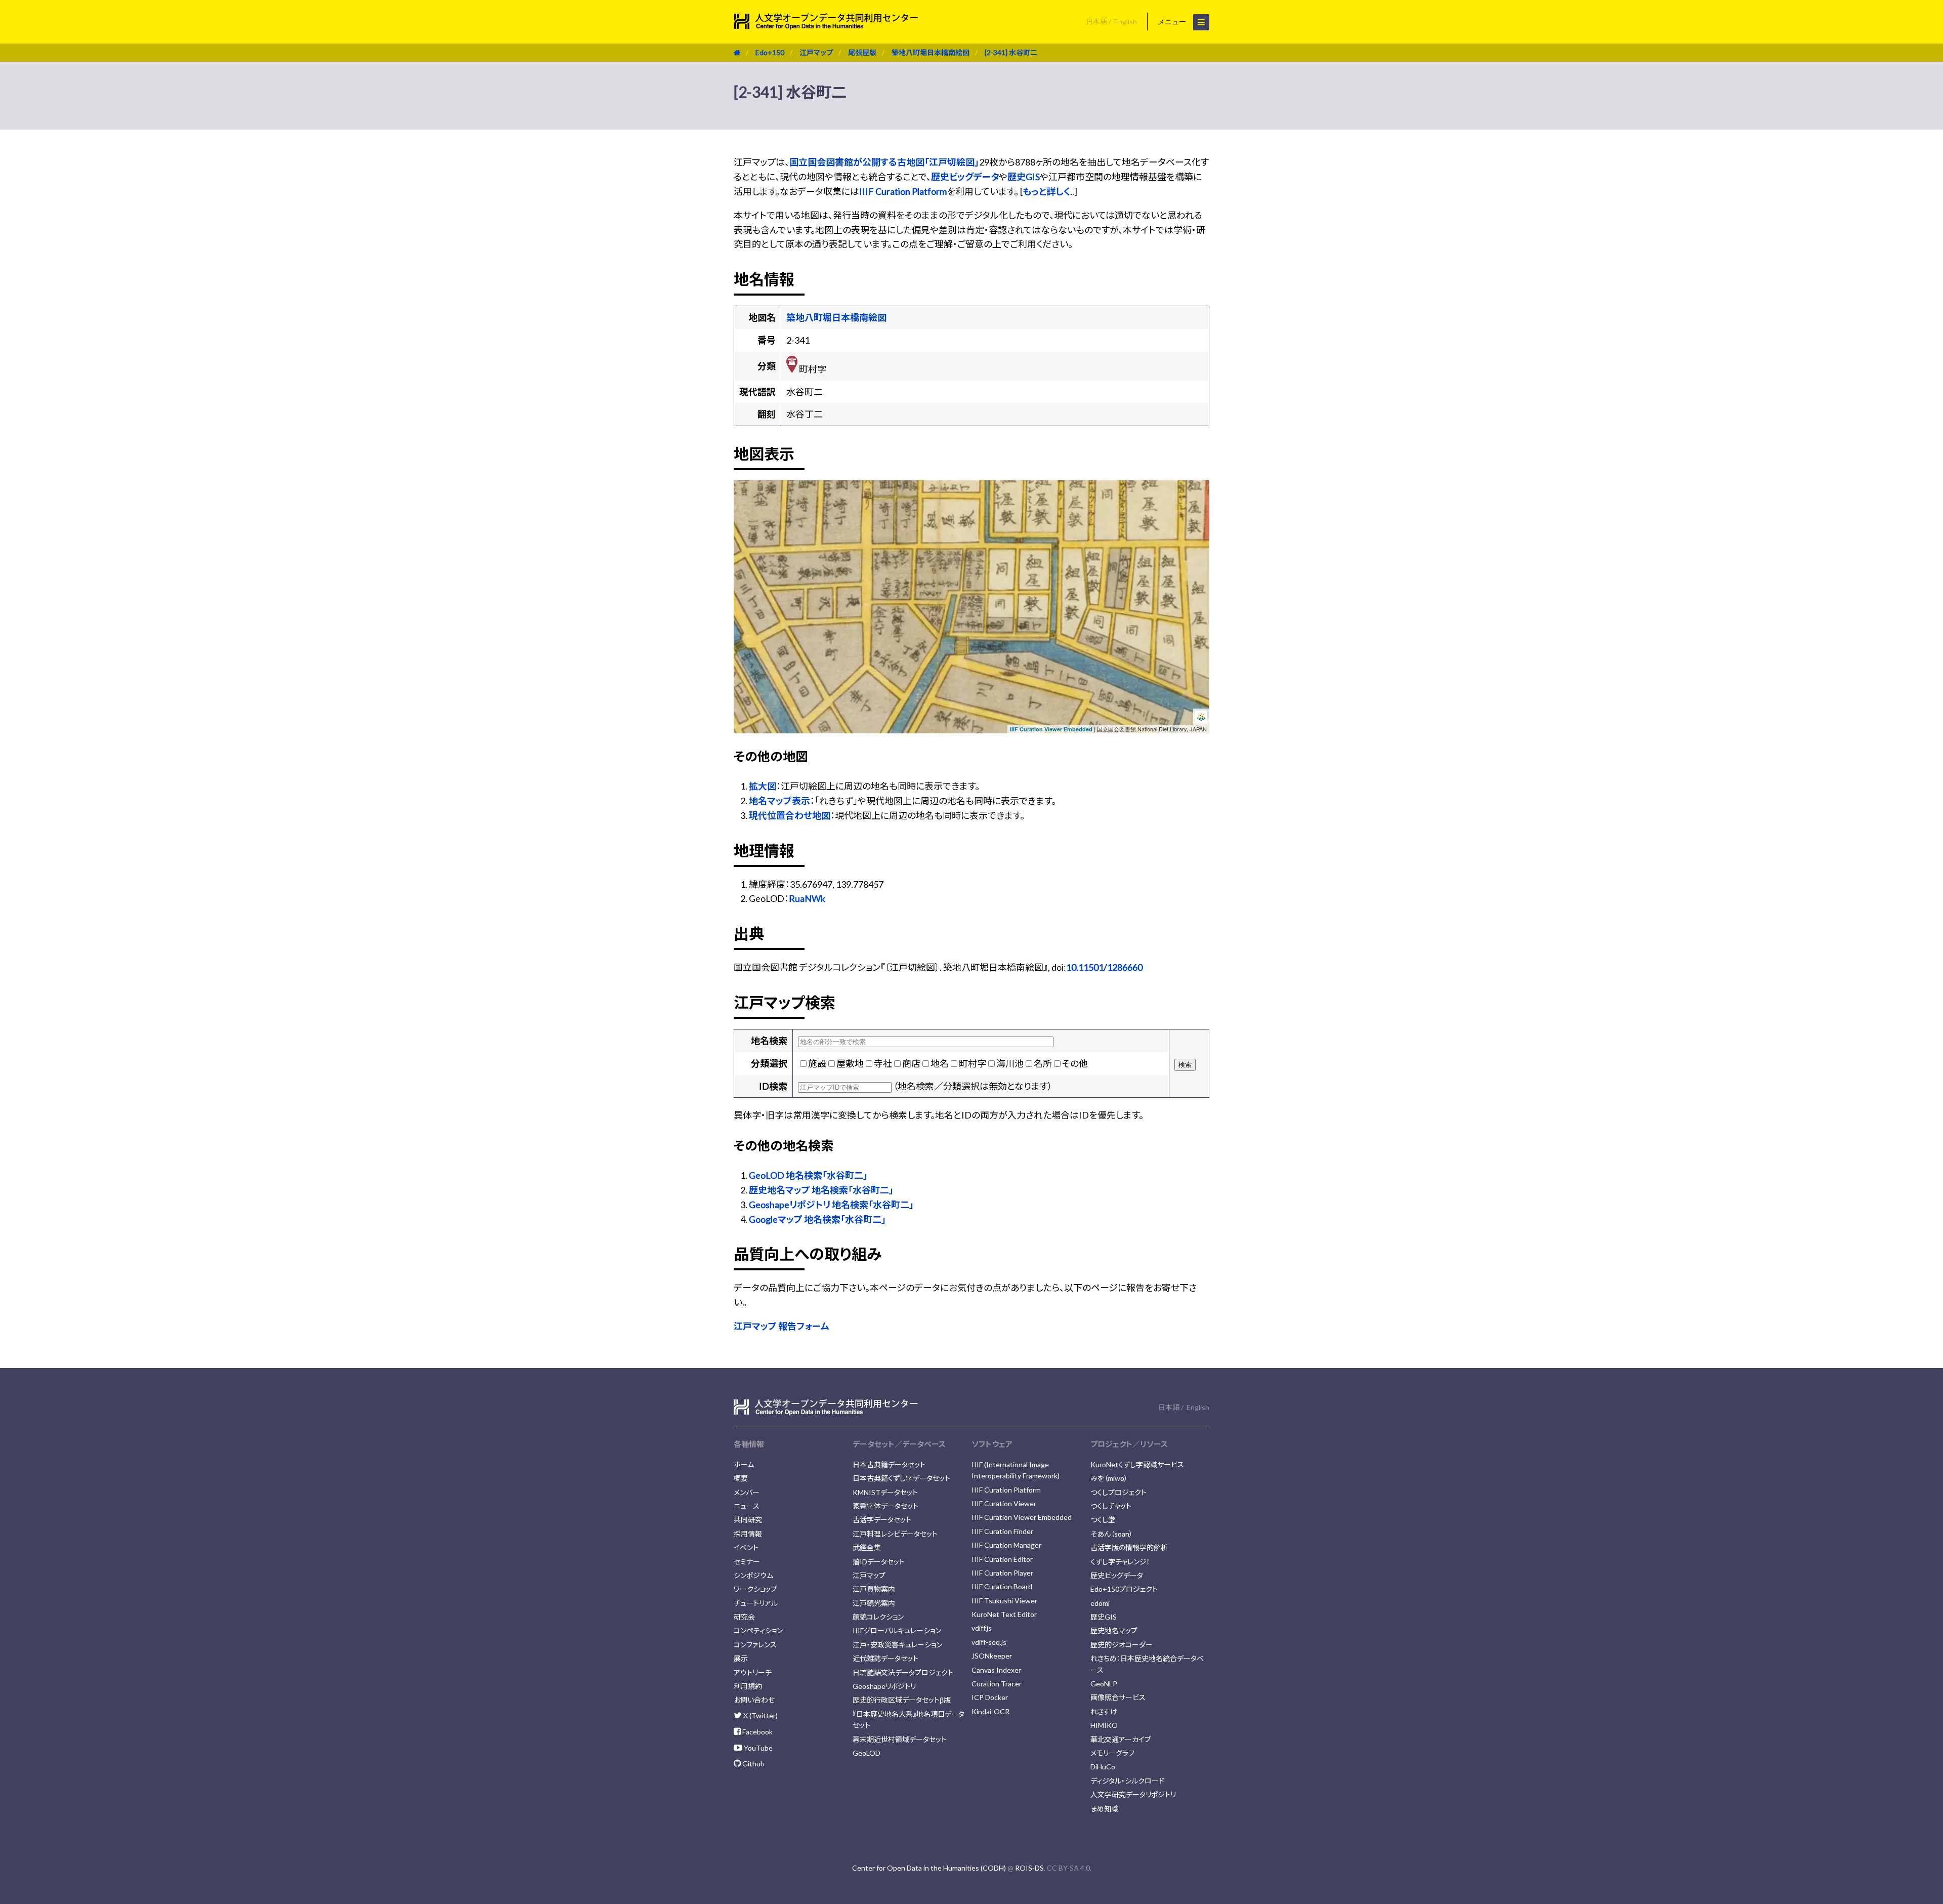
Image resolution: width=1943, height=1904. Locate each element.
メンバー (747, 1492)
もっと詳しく (1046, 191)
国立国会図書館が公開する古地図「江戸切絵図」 (884, 162)
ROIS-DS (1029, 1868)
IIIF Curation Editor (1002, 1559)
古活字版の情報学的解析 (1129, 1547)
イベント (746, 1547)
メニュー (1173, 22)
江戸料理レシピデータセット (895, 1534)
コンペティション (758, 1630)
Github (753, 1764)
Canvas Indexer (996, 1670)
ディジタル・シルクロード (1127, 1781)
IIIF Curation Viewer (1004, 1503)
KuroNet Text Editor (1004, 1614)
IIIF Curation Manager (1006, 1545)
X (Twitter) (760, 1715)
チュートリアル (756, 1603)
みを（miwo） (1109, 1478)
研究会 (744, 1617)
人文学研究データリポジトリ (1133, 1794)
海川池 (1010, 1063)
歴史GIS (1024, 177)
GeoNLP (1104, 1684)
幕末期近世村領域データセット (900, 1739)
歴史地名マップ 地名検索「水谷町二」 (821, 1190)
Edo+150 (770, 52)
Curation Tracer (997, 1684)
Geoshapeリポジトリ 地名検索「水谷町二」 (831, 1205)
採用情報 (748, 1534)
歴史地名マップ (1114, 1630)
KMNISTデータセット (885, 1492)
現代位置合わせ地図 (790, 815)
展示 (741, 1658)
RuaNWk (807, 898)
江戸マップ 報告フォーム (782, 1326)
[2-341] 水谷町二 (1011, 52)
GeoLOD (867, 1753)
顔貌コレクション (878, 1617)
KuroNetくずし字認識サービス (1137, 1464)
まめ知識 (1104, 1809)
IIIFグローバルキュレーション (897, 1630)
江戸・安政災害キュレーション (897, 1645)
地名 (940, 1063)
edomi (1100, 1603)
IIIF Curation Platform (903, 191)
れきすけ (1104, 1711)
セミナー (747, 1562)
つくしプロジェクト (1118, 1492)
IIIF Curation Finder (1002, 1531)
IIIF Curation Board (1002, 1586)
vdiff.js (982, 1628)
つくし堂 (1103, 1520)
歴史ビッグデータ (965, 177)
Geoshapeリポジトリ (884, 1686)
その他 (1075, 1063)
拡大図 (763, 786)
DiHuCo (1103, 1767)
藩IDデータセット (879, 1562)
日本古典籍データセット (889, 1464)
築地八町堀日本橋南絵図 (931, 52)
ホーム (744, 1464)
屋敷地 (850, 1063)
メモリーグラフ (1112, 1753)
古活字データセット (882, 1520)
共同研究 (748, 1520)
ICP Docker (990, 1697)
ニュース (747, 1506)
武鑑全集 (867, 1547)
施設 (817, 1063)
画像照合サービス (1118, 1697)
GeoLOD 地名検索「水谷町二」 (808, 1175)
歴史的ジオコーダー (1122, 1645)
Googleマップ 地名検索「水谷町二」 (817, 1219)
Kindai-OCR (990, 1711)
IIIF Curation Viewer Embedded (1051, 729)
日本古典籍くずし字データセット (901, 1478)
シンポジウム (753, 1575)
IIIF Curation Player (1002, 1573)
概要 (741, 1478)
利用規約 (748, 1686)
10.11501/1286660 (1104, 967)
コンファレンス (755, 1645)
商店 (911, 1063)
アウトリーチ (753, 1672)
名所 (1043, 1063)
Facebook (757, 1732)
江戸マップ (816, 52)
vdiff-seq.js (989, 1642)
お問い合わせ (754, 1700)
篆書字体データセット (885, 1506)
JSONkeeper (992, 1656)
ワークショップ (755, 1589)
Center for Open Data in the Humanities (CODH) (929, 1868)
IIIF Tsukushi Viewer (1004, 1601)
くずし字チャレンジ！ (1120, 1562)
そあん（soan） (1112, 1534)
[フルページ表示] (745, 523)
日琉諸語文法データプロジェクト (903, 1672)
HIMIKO (1104, 1725)
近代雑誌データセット (885, 1658)
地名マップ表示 (779, 801)
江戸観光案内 (874, 1603)
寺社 (883, 1063)
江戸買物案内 (874, 1589)
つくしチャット (1111, 1506)
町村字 (973, 1063)
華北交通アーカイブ (1121, 1739)
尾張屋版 (862, 52)
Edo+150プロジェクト (1124, 1589)
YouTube (757, 1748)
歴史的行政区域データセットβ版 (902, 1700)
